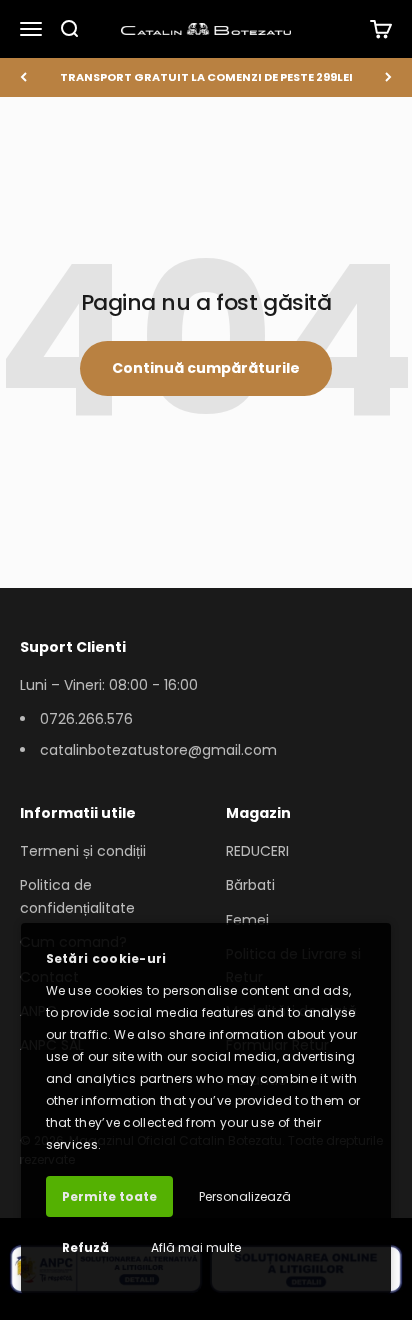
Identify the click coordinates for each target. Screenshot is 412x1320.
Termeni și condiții (83, 851)
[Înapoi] (23, 77)
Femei (247, 920)
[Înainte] (388, 77)
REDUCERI (257, 851)
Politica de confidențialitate (77, 896)
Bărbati (250, 885)
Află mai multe (196, 1247)
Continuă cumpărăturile (206, 368)
